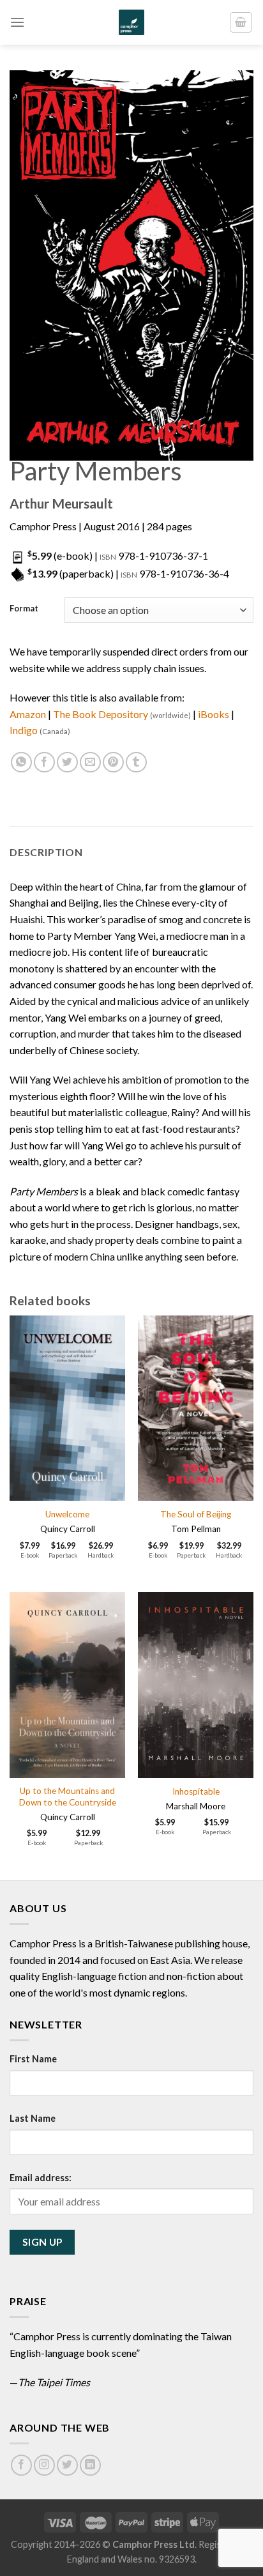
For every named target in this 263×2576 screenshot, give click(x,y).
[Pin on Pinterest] (113, 763)
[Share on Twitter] (67, 763)
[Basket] (241, 22)
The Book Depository (122, 714)
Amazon (28, 714)
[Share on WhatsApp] (21, 763)
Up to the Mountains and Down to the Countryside (68, 1797)
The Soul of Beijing (196, 1514)
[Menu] (17, 22)
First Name (33, 2059)
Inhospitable (196, 1791)
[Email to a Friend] (90, 763)
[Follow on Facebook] (21, 2465)
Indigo (40, 730)
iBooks (214, 714)
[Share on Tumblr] (136, 763)
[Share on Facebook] (44, 763)
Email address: (41, 2178)
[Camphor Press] (131, 22)
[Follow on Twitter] (67, 2465)
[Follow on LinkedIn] (90, 2465)
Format (24, 609)
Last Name (33, 2118)
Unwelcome (67, 1514)
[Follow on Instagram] (44, 2465)
